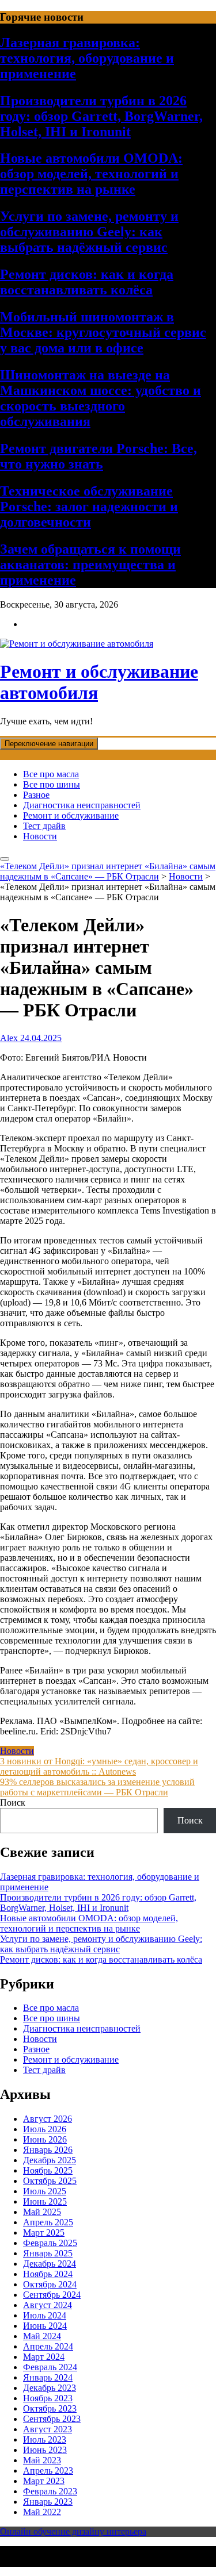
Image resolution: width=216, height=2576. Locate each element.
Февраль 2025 (50, 2243)
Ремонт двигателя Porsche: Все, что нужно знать (98, 456)
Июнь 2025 (45, 2201)
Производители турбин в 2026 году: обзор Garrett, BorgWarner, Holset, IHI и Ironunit (101, 116)
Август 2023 (48, 2429)
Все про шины (52, 784)
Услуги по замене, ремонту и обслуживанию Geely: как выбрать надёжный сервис (89, 232)
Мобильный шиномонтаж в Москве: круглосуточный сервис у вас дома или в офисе (103, 332)
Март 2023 (44, 2481)
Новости (40, 836)
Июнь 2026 (45, 2139)
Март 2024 (44, 2357)
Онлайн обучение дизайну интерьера (73, 2531)
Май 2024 (42, 2336)
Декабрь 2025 (50, 2160)
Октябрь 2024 (50, 2284)
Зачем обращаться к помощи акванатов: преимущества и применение (90, 565)
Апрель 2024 (48, 2346)
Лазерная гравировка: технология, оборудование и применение (87, 58)
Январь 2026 (48, 2150)
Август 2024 (48, 2305)
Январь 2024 (48, 2377)
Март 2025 (44, 2233)
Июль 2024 (45, 2315)
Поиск (13, 1803)
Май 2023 (42, 2460)
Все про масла (51, 774)
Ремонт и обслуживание (71, 815)
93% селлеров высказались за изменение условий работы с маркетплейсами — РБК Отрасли (97, 1787)
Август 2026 (48, 2119)
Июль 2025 (45, 2191)
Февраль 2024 (50, 2367)
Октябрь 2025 (50, 2181)
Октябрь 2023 (50, 2408)
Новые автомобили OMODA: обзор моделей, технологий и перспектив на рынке (91, 174)
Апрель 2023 (48, 2471)
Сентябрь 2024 (52, 2295)
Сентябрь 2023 (52, 2419)
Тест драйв (44, 826)
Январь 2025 (48, 2253)
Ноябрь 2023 (48, 2398)
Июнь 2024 (45, 2326)
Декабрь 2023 (50, 2388)
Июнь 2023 (45, 2450)
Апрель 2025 (48, 2222)
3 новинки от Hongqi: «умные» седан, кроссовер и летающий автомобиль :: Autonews (99, 1766)
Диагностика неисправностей (82, 805)
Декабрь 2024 (50, 2264)
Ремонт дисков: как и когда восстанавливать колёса (87, 282)
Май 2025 (42, 2212)
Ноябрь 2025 (48, 2170)
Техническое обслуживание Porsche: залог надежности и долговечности (89, 506)
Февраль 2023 (50, 2491)
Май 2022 (42, 2512)
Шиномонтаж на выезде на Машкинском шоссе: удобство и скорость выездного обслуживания (101, 398)
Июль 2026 (45, 2129)
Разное (36, 795)
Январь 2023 (48, 2502)
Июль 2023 (45, 2439)
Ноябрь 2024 (48, 2274)
